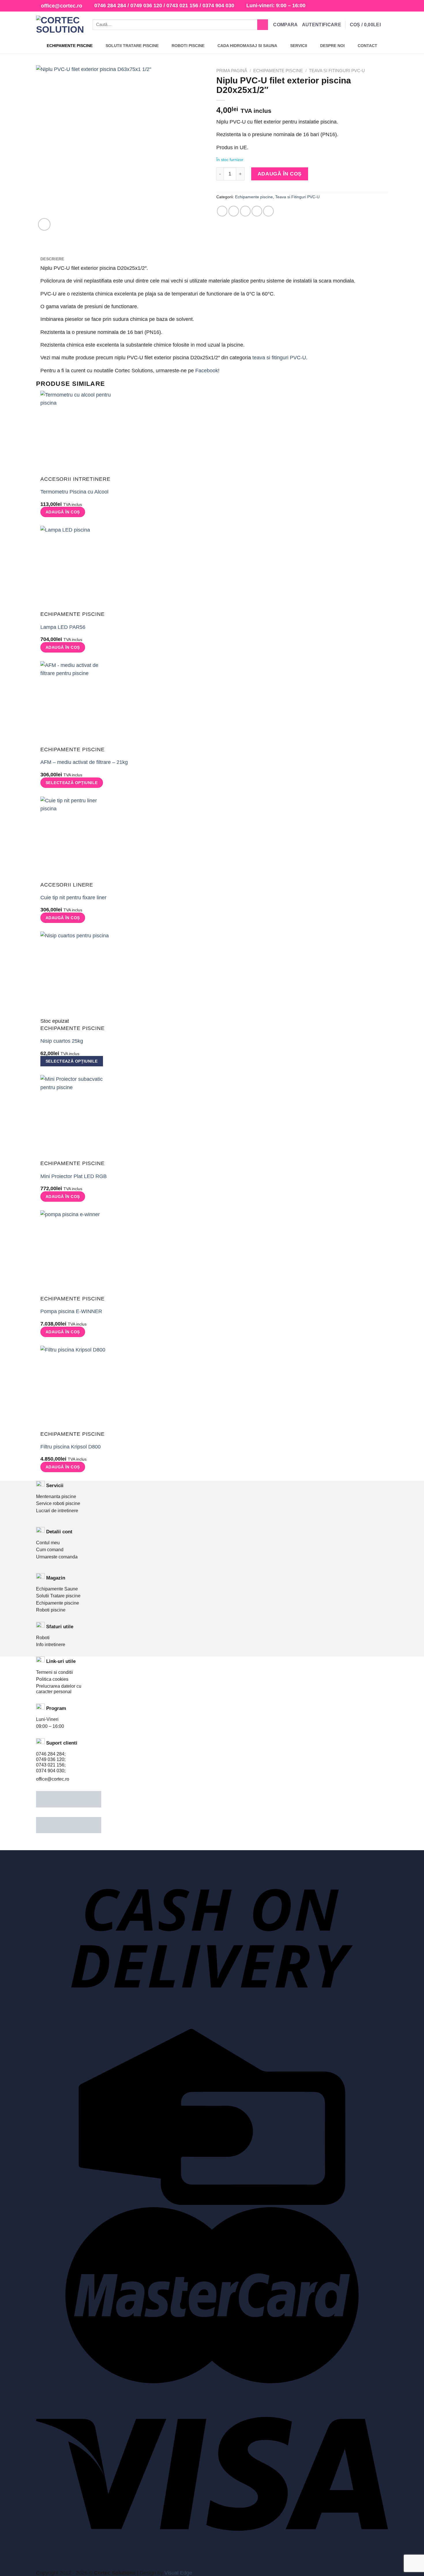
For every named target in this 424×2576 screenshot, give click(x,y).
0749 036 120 (146, 5)
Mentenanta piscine (56, 1497)
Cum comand (50, 1550)
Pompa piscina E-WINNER (71, 1311)
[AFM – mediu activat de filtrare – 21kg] (76, 704)
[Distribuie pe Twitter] (234, 211)
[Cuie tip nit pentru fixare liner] (76, 839)
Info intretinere (51, 1645)
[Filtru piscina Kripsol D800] (76, 1388)
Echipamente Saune (57, 1589)
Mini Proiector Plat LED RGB (74, 1176)
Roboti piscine (51, 1610)
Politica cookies (52, 1679)
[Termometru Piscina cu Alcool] (76, 433)
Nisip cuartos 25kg (62, 1041)
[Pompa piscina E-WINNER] (76, 1253)
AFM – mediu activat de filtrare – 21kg (84, 762)
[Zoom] (44, 224)
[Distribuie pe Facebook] (222, 211)
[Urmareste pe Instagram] (379, 6)
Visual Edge (178, 2573)
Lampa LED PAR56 (63, 627)
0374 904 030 (218, 5)
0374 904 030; (51, 1771)
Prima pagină (232, 71)
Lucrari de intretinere (57, 1511)
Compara (285, 25)
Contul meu (48, 1543)
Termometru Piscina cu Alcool (74, 492)
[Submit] (263, 25)
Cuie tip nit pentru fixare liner (73, 898)
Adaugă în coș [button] (63, 512)
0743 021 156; (51, 1765)
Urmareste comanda (57, 1557)
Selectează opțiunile (72, 783)
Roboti (43, 1638)
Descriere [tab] (52, 259)
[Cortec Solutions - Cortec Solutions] (60, 25)
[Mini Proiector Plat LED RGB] (76, 1117)
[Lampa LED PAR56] (76, 568)
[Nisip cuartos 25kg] (76, 974)
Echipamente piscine (278, 71)
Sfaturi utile (60, 1627)
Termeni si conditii (55, 1672)
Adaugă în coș (280, 174)
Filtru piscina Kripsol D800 (71, 1447)
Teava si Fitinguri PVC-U (337, 71)
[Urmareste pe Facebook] (373, 6)
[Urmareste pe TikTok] (385, 6)
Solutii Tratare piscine (58, 1596)
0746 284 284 (110, 5)
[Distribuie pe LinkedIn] (268, 211)
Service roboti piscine (58, 1503)
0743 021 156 (182, 5)
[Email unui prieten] (245, 211)
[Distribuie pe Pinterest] (257, 211)
